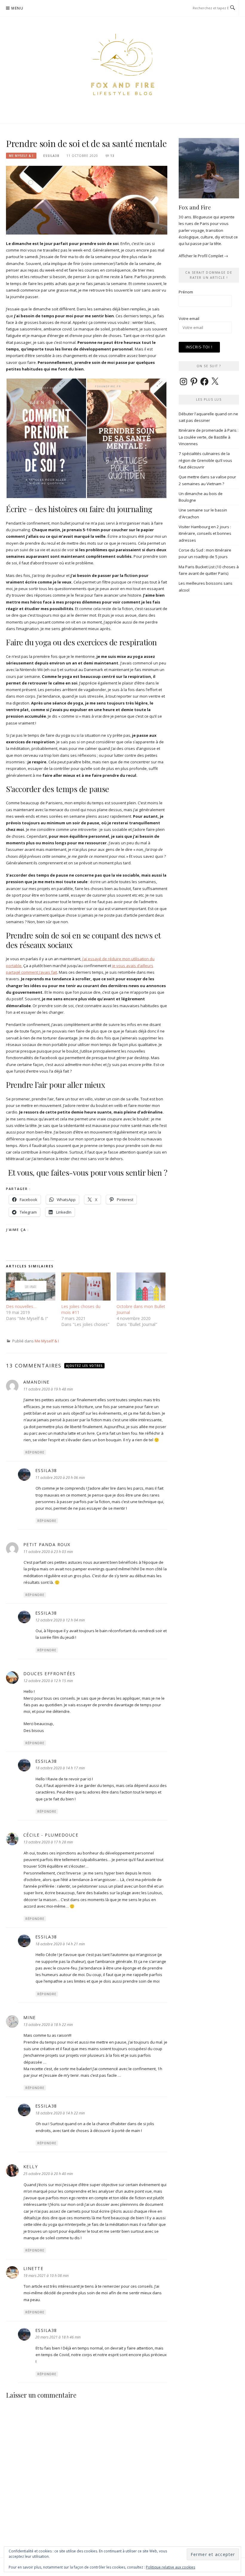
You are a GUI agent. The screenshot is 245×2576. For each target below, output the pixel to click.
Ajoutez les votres (84, 1366)
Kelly (31, 2167)
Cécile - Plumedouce (51, 1835)
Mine (30, 2017)
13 (112, 156)
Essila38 (51, 156)
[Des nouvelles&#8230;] (31, 1287)
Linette (33, 2268)
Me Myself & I (21, 156)
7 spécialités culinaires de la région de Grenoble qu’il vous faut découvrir (205, 460)
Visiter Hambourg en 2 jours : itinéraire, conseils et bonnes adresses (205, 533)
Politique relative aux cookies (170, 2567)
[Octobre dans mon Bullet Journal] (141, 1287)
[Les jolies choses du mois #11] (86, 1287)
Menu (17, 8)
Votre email (189, 318)
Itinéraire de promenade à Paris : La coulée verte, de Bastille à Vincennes (209, 437)
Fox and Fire (195, 207)
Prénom (186, 292)
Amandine (36, 1382)
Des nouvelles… (21, 1306)
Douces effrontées (49, 1674)
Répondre (35, 1452)
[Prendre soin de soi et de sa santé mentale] (87, 200)
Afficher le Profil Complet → (203, 256)
